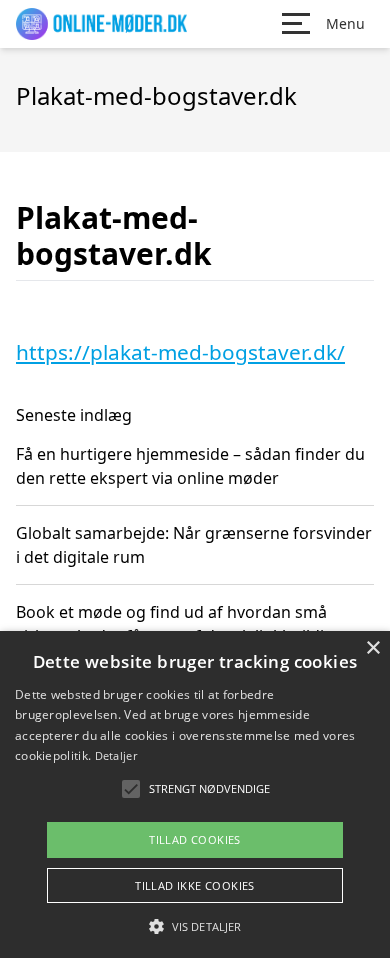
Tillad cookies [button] (195, 839)
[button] (195, 926)
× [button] (372, 648)
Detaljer (116, 755)
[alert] (195, 794)
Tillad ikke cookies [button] (195, 885)
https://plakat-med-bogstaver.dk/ (180, 352)
